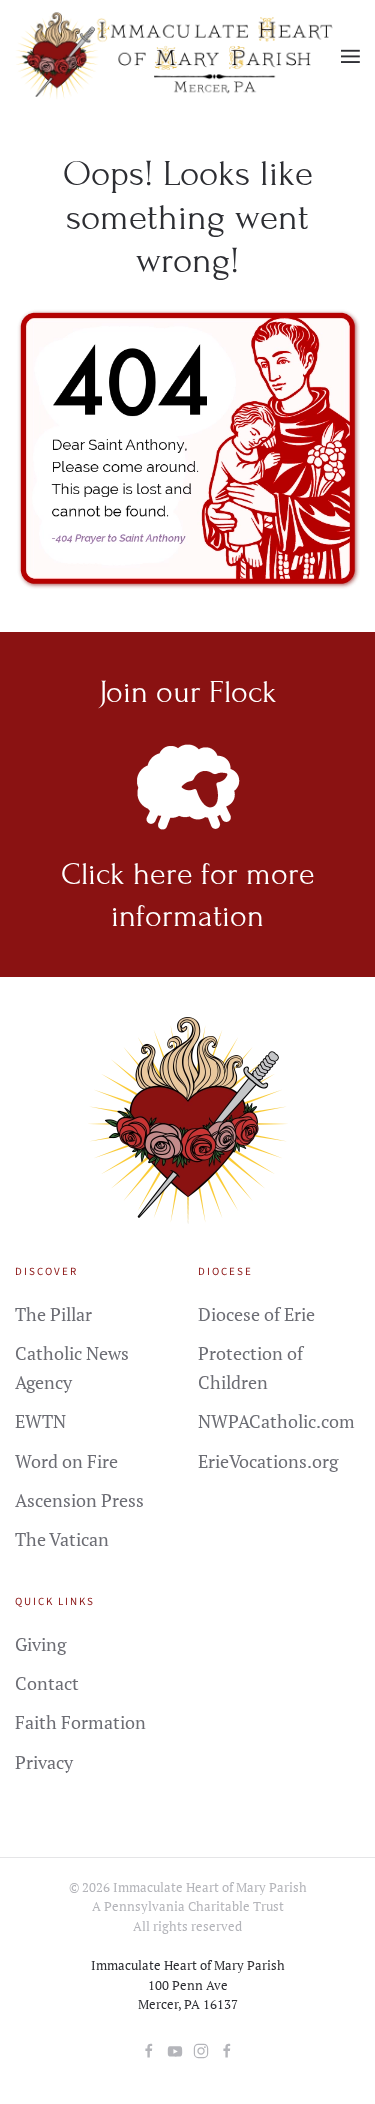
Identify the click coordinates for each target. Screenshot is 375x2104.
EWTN (40, 1421)
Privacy (44, 1762)
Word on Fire (66, 1461)
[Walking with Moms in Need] (227, 2049)
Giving (40, 1644)
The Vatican (62, 1539)
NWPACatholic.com (276, 1421)
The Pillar (53, 1314)
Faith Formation (80, 1722)
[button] (350, 56)
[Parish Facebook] (149, 2049)
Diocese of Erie (256, 1314)
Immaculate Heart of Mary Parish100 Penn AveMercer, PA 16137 (188, 1984)
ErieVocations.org (268, 1461)
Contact (47, 1683)
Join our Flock (188, 692)
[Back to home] (178, 56)
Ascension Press (79, 1500)
